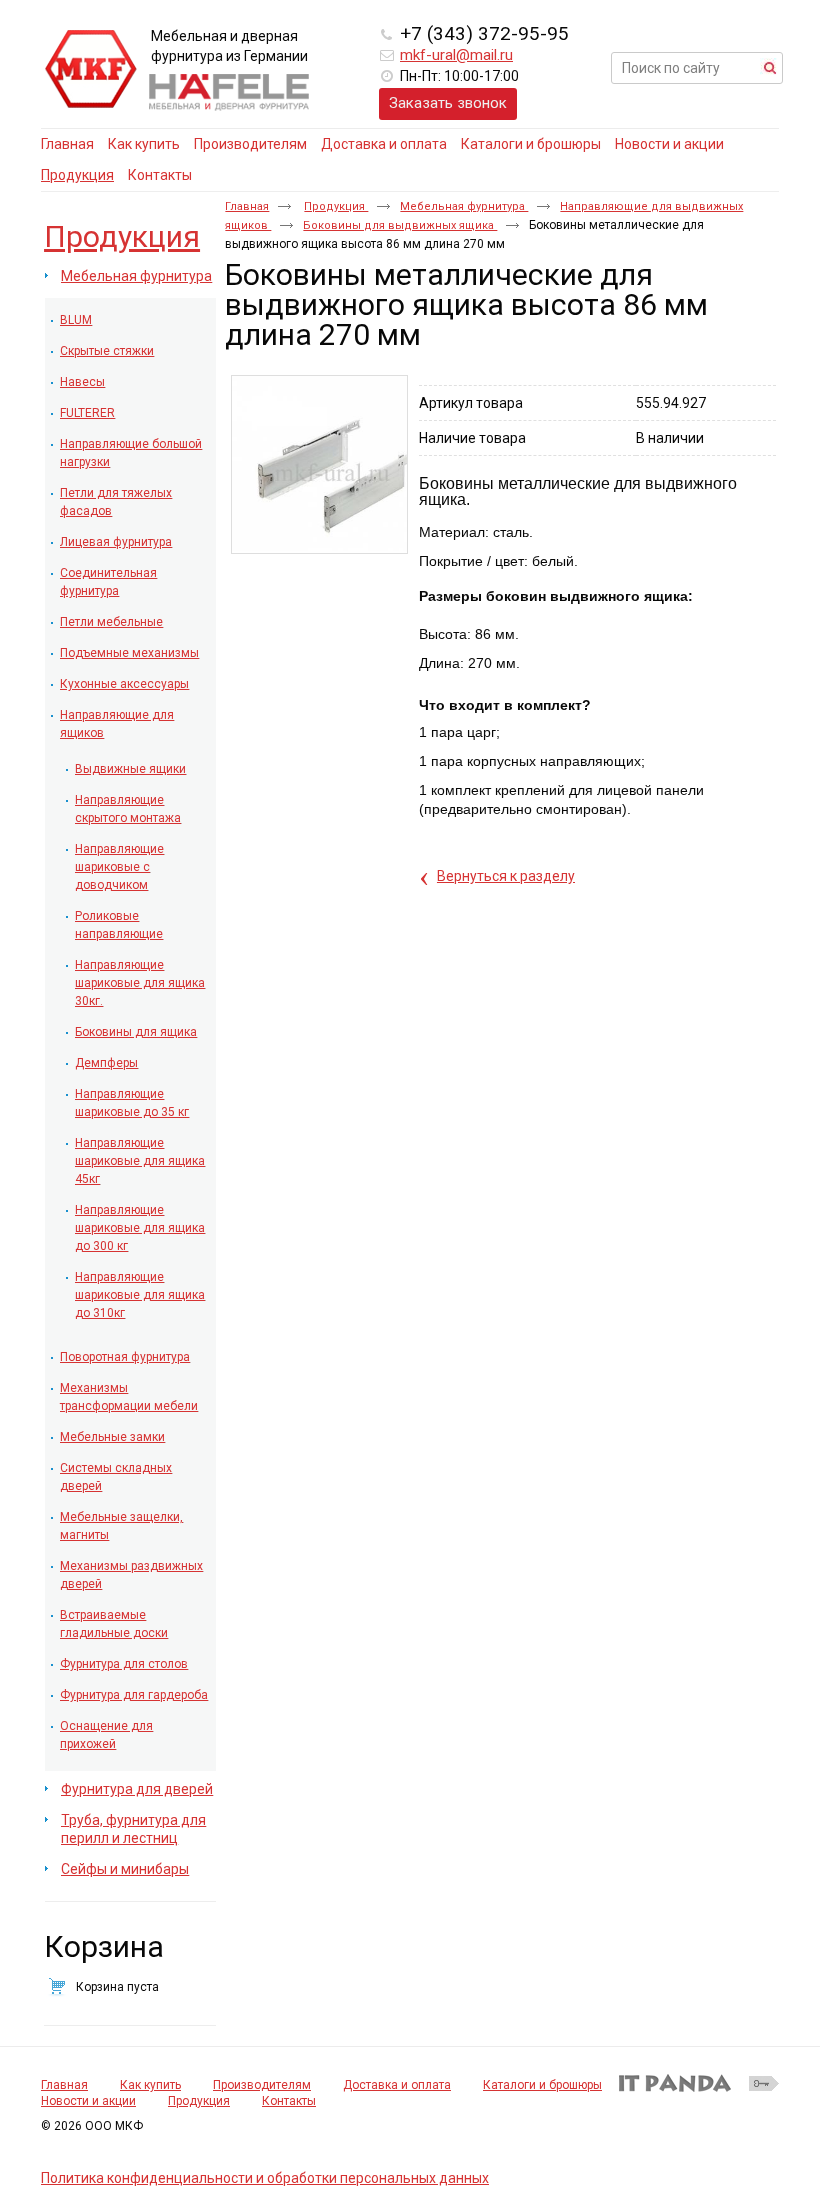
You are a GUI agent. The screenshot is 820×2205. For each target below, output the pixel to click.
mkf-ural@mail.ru (456, 55)
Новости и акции (88, 2101)
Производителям (262, 2085)
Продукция (77, 175)
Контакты (289, 2101)
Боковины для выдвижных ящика (400, 225)
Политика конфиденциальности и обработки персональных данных (265, 2178)
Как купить (150, 2085)
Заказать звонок (448, 103)
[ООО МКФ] (91, 70)
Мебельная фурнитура (464, 206)
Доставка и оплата (397, 2085)
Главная (247, 206)
